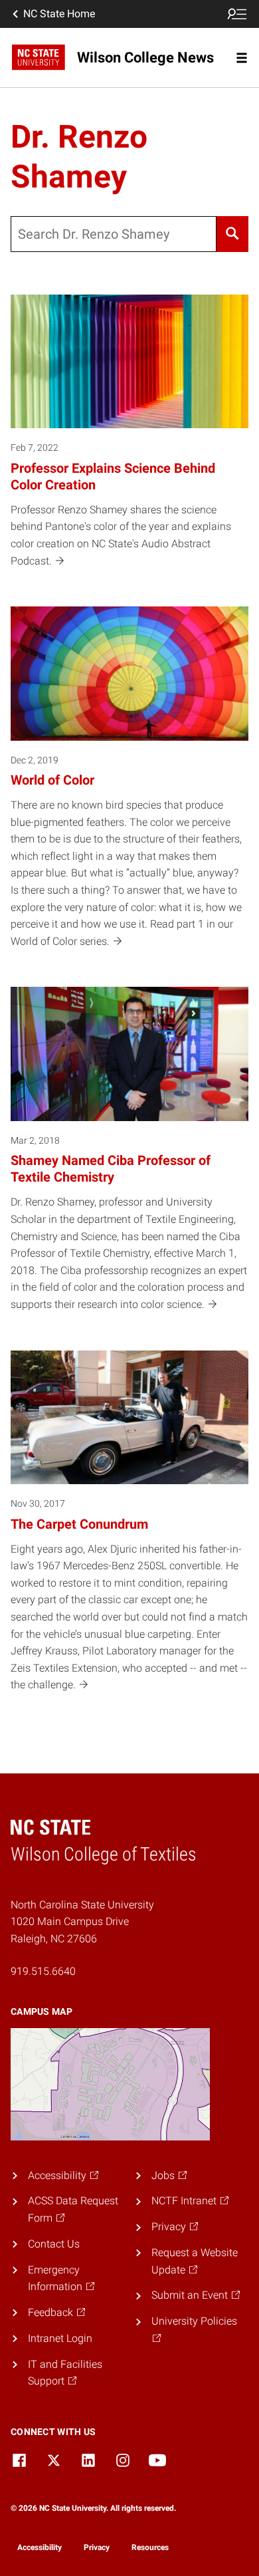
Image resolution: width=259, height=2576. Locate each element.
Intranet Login (60, 2338)
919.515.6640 (43, 1971)
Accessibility (40, 2547)
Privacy (97, 2547)
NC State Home (59, 14)
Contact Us (54, 2244)
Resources (150, 2547)
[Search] (232, 234)
